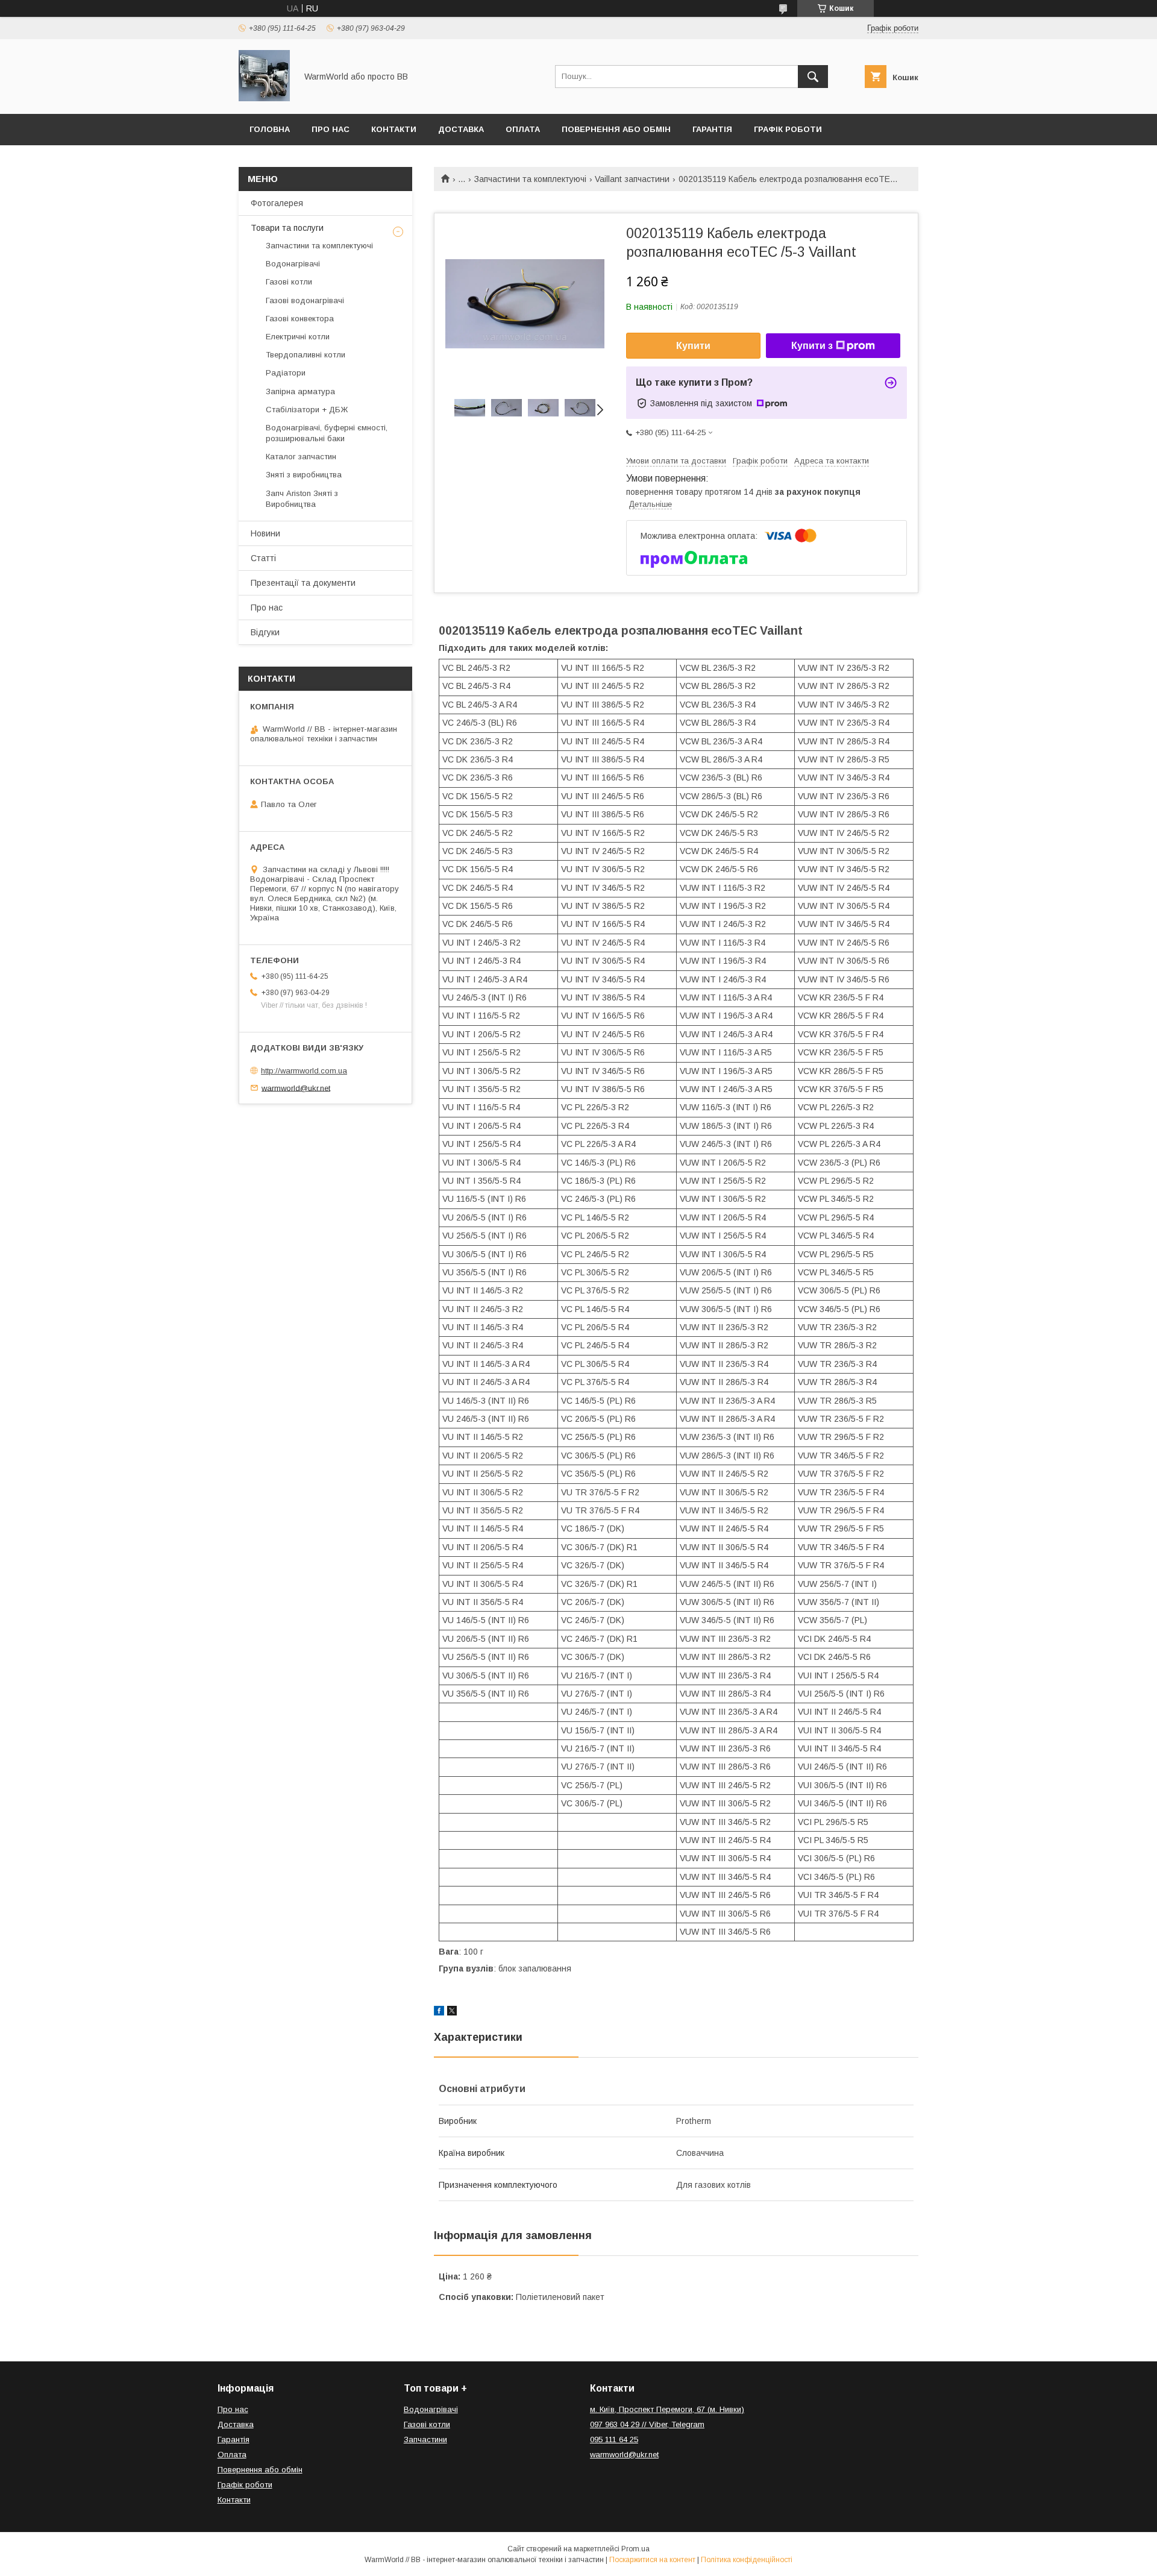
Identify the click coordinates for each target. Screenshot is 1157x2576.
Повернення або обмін (616, 129)
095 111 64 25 (614, 2439)
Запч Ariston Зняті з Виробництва (302, 499)
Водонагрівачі (293, 264)
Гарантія (712, 129)
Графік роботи (788, 129)
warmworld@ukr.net (296, 1088)
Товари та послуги (287, 228)
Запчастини (425, 2439)
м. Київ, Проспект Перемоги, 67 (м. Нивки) (667, 2409)
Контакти (394, 129)
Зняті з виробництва (304, 475)
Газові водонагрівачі (305, 300)
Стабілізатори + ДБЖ (307, 410)
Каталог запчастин (301, 457)
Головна (270, 129)
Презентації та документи (303, 583)
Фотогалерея (277, 203)
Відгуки (265, 632)
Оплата (523, 129)
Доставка (461, 129)
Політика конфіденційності (747, 2560)
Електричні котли (298, 337)
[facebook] (439, 2012)
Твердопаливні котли (306, 355)
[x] (452, 2012)
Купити (693, 346)
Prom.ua (635, 2549)
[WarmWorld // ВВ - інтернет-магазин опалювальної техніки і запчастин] (264, 98)
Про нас (331, 129)
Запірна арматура (300, 391)
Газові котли (289, 282)
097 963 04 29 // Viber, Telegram (647, 2424)
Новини (265, 533)
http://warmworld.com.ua (304, 1071)
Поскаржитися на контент (652, 2560)
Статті (263, 558)
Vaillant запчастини (632, 179)
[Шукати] (813, 77)
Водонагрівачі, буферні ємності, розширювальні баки (327, 433)
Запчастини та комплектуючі (530, 179)
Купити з (812, 346)
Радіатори (286, 373)
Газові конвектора (300, 319)
